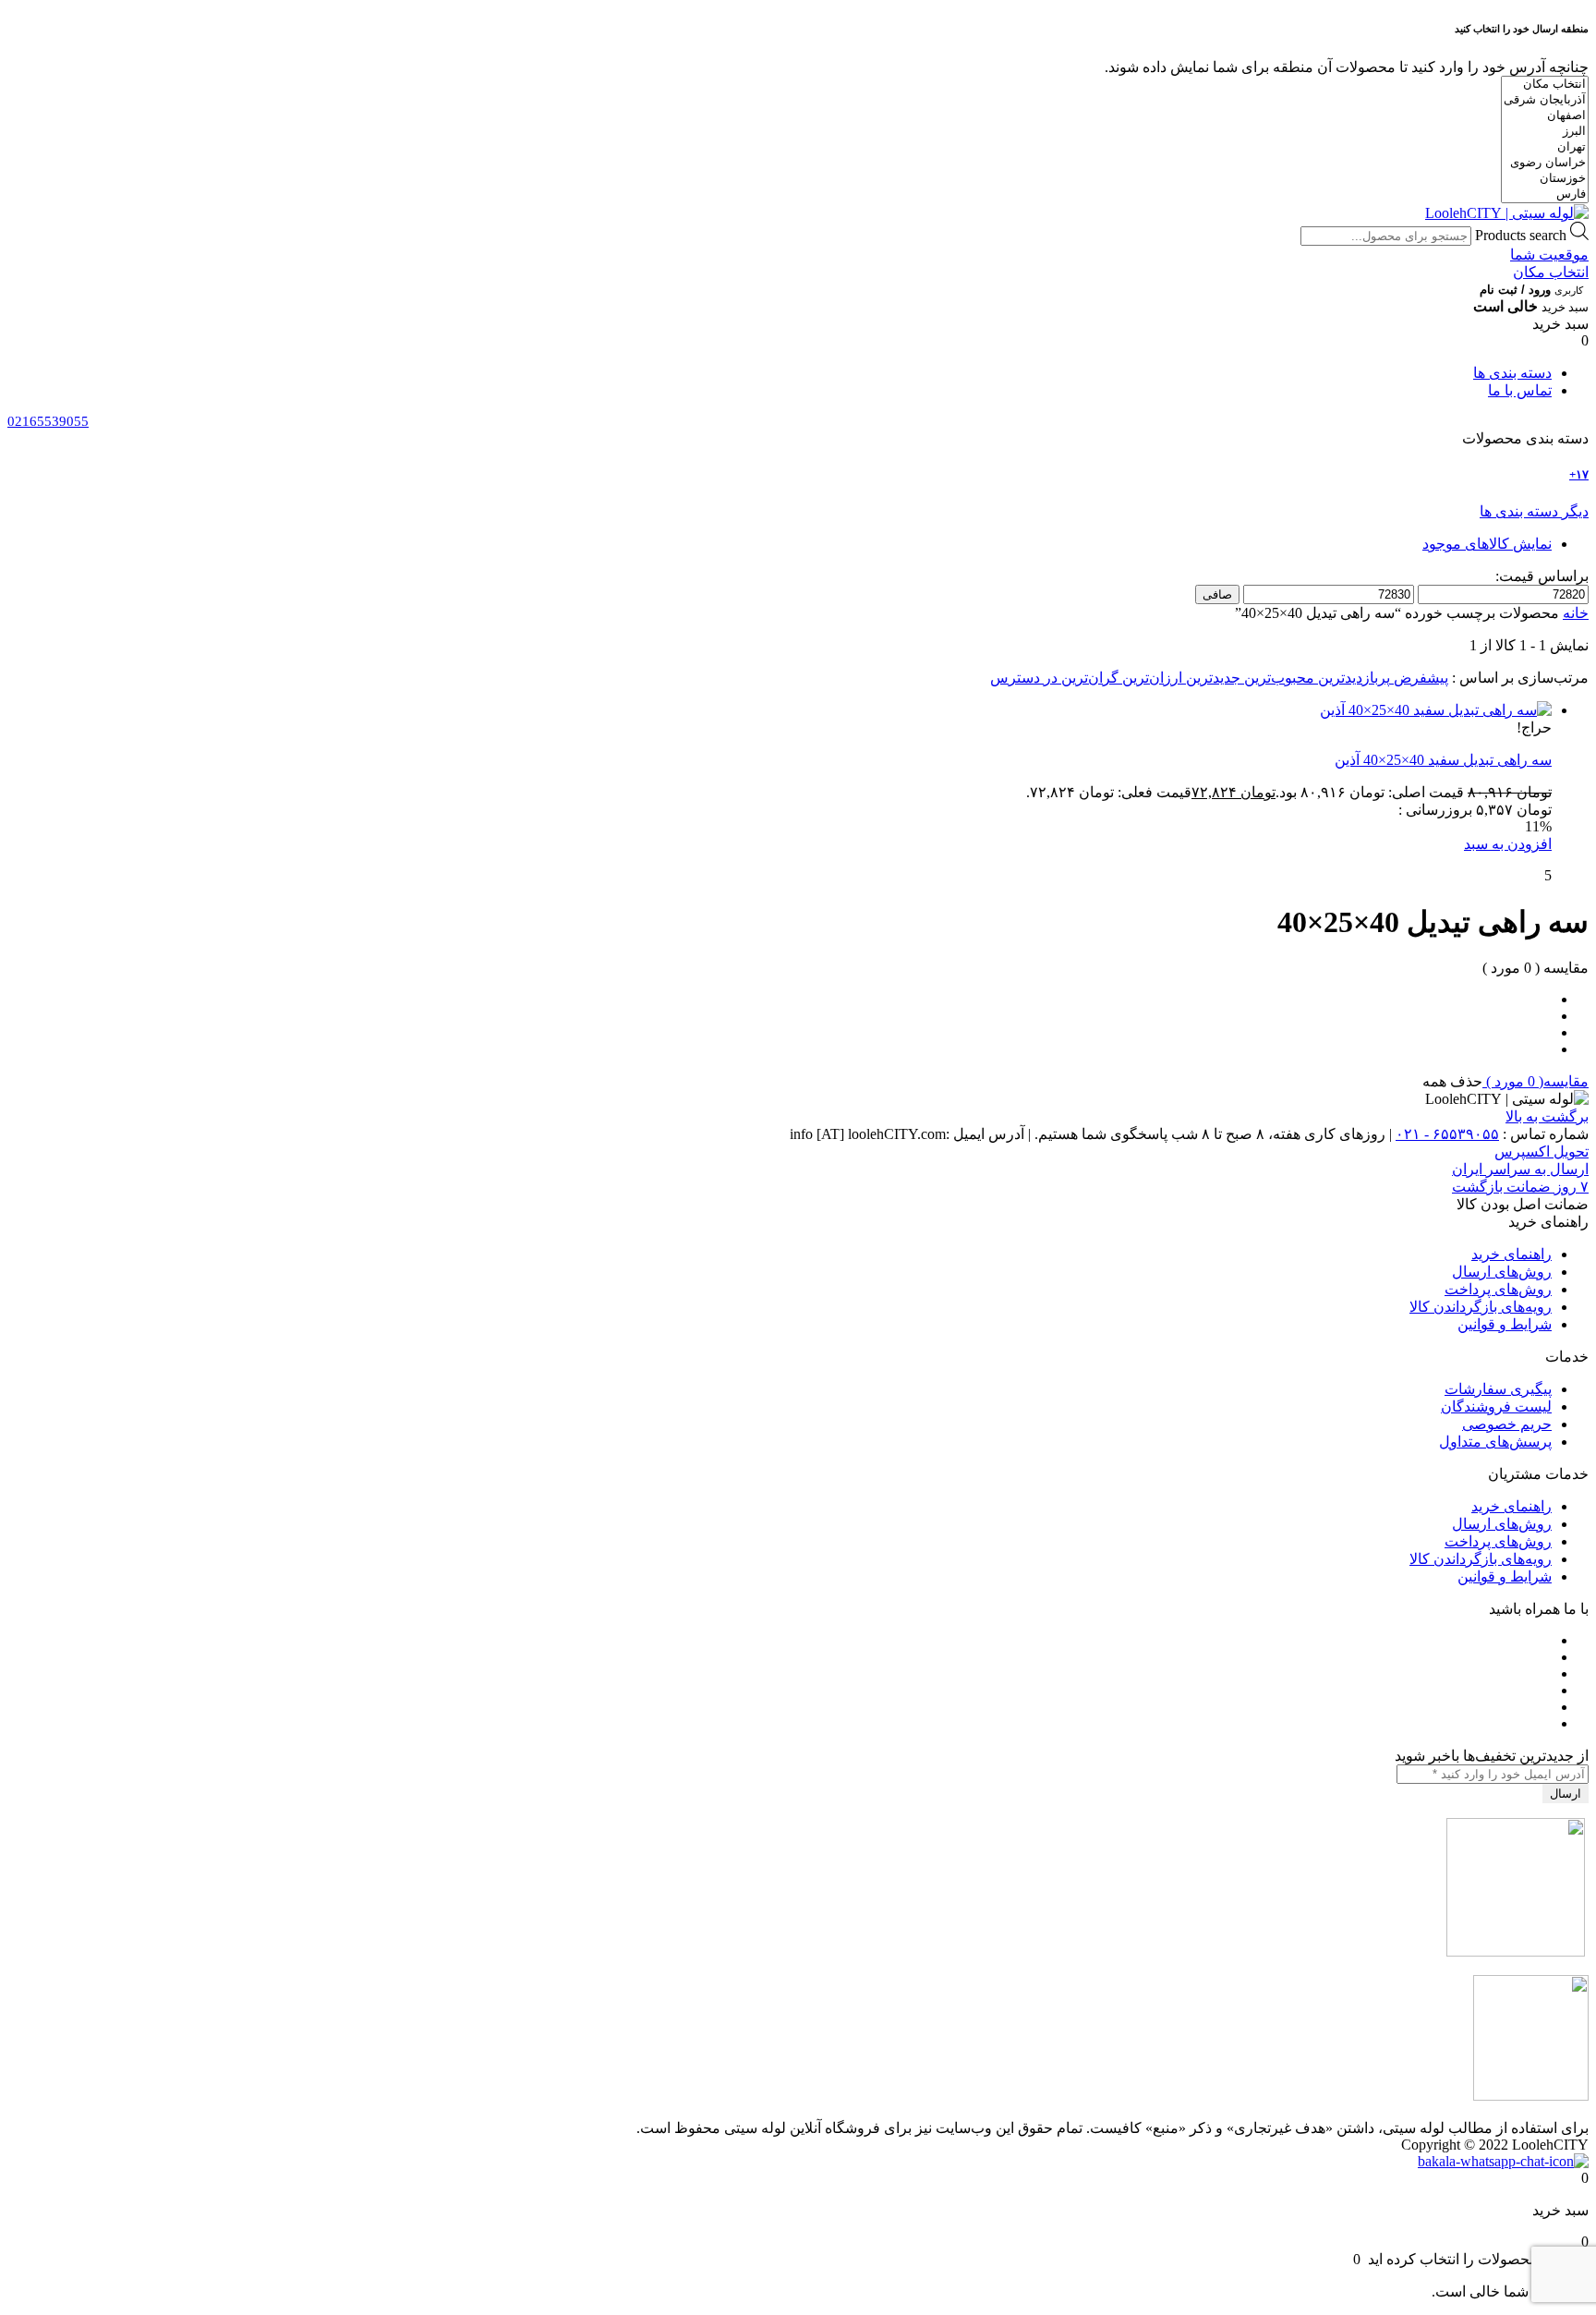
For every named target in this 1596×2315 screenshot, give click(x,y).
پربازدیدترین (1352, 678)
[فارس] (1545, 194)
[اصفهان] (1545, 116)
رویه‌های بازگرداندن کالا (1481, 1307)
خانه (1576, 613)
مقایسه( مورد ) (1536, 1081)
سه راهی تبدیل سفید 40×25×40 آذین (1443, 760)
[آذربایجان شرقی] (1545, 100)
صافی (1217, 594)
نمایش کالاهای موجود (1487, 544)
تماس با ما (1520, 390)
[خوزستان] (1545, 179)
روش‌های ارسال (1502, 1272)
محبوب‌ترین (1277, 678)
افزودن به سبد (1508, 844)
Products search (1521, 235)
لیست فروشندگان (1496, 1406)
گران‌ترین (1088, 678)
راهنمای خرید (1511, 1254)
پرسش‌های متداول (1495, 1442)
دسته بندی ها (1512, 373)
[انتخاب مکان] (1545, 85)
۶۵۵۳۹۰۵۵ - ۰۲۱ (1447, 1134)
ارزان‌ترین (1150, 678)
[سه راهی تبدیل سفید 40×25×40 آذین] (1436, 710)
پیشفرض (1419, 678)
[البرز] (1545, 132)
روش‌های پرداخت (1498, 1289)
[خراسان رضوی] (1545, 163)
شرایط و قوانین (1505, 1324)
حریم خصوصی (1507, 1424)
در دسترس (1024, 678)
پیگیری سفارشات (1498, 1389)
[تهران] (1545, 147)
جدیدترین (1211, 678)
